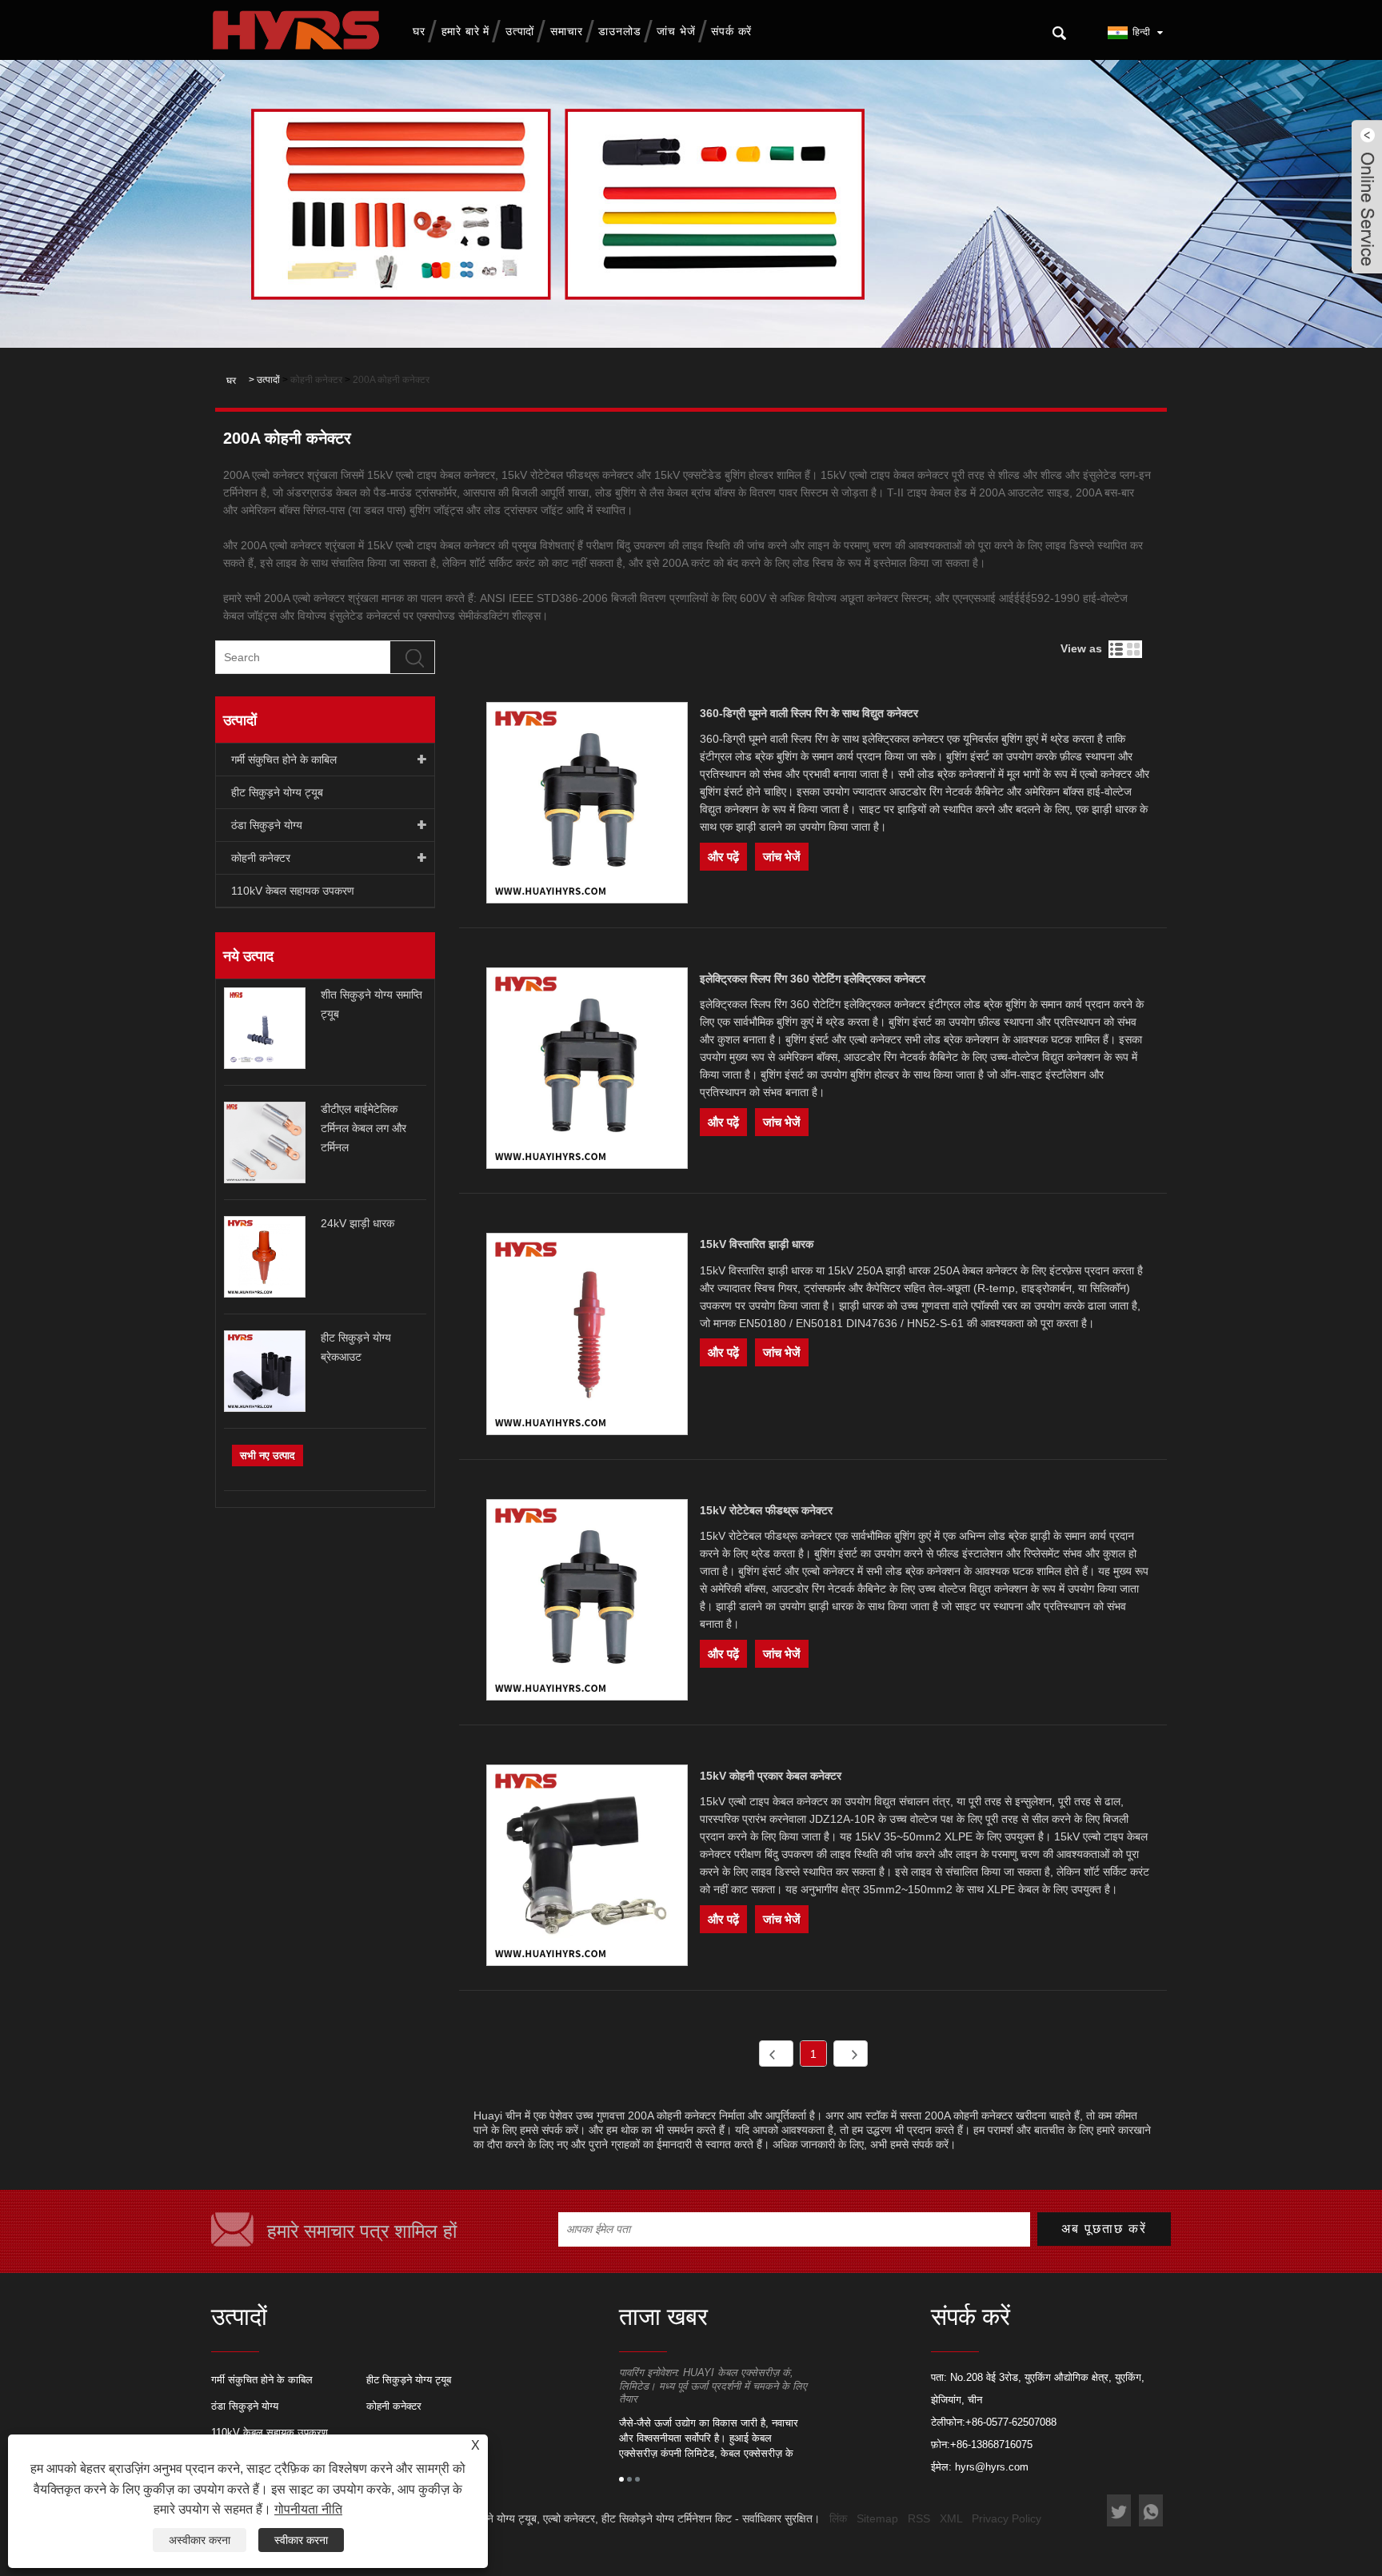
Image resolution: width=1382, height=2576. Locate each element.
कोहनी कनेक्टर (316, 380)
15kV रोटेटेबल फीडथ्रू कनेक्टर (766, 1510)
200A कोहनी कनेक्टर (391, 380)
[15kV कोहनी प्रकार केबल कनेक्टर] (587, 1868)
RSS (919, 2518)
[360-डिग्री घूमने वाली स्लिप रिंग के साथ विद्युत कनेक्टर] (587, 805)
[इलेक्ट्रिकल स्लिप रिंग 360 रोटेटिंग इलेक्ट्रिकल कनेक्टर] (587, 1071)
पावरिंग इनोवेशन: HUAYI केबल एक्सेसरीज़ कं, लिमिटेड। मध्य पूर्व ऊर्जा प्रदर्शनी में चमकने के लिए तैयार (713, 2386)
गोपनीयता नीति (308, 2509)
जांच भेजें (676, 31)
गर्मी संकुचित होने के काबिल (284, 760)
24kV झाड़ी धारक (357, 1223)
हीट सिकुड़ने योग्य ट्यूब (277, 792)
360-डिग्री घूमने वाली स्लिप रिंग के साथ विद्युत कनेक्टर (809, 713)
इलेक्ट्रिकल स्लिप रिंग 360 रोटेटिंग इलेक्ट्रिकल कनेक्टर (813, 979)
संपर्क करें (731, 31)
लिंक (838, 2518)
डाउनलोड (619, 31)
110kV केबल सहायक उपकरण (293, 891)
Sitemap (877, 2518)
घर (419, 31)
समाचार (566, 31)
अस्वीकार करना (200, 2540)
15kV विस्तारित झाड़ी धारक (757, 1244)
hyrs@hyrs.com (992, 2467)
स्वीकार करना (301, 2540)
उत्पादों (520, 31)
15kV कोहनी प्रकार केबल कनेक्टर (771, 1776)
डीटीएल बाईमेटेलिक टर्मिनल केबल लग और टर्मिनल (363, 1128)
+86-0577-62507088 (1011, 2422)
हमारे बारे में (465, 31)
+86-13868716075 (991, 2444)
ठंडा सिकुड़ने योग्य (267, 825)
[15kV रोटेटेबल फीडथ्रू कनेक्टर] (587, 1603)
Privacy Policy (1007, 2518)
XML (951, 2518)
